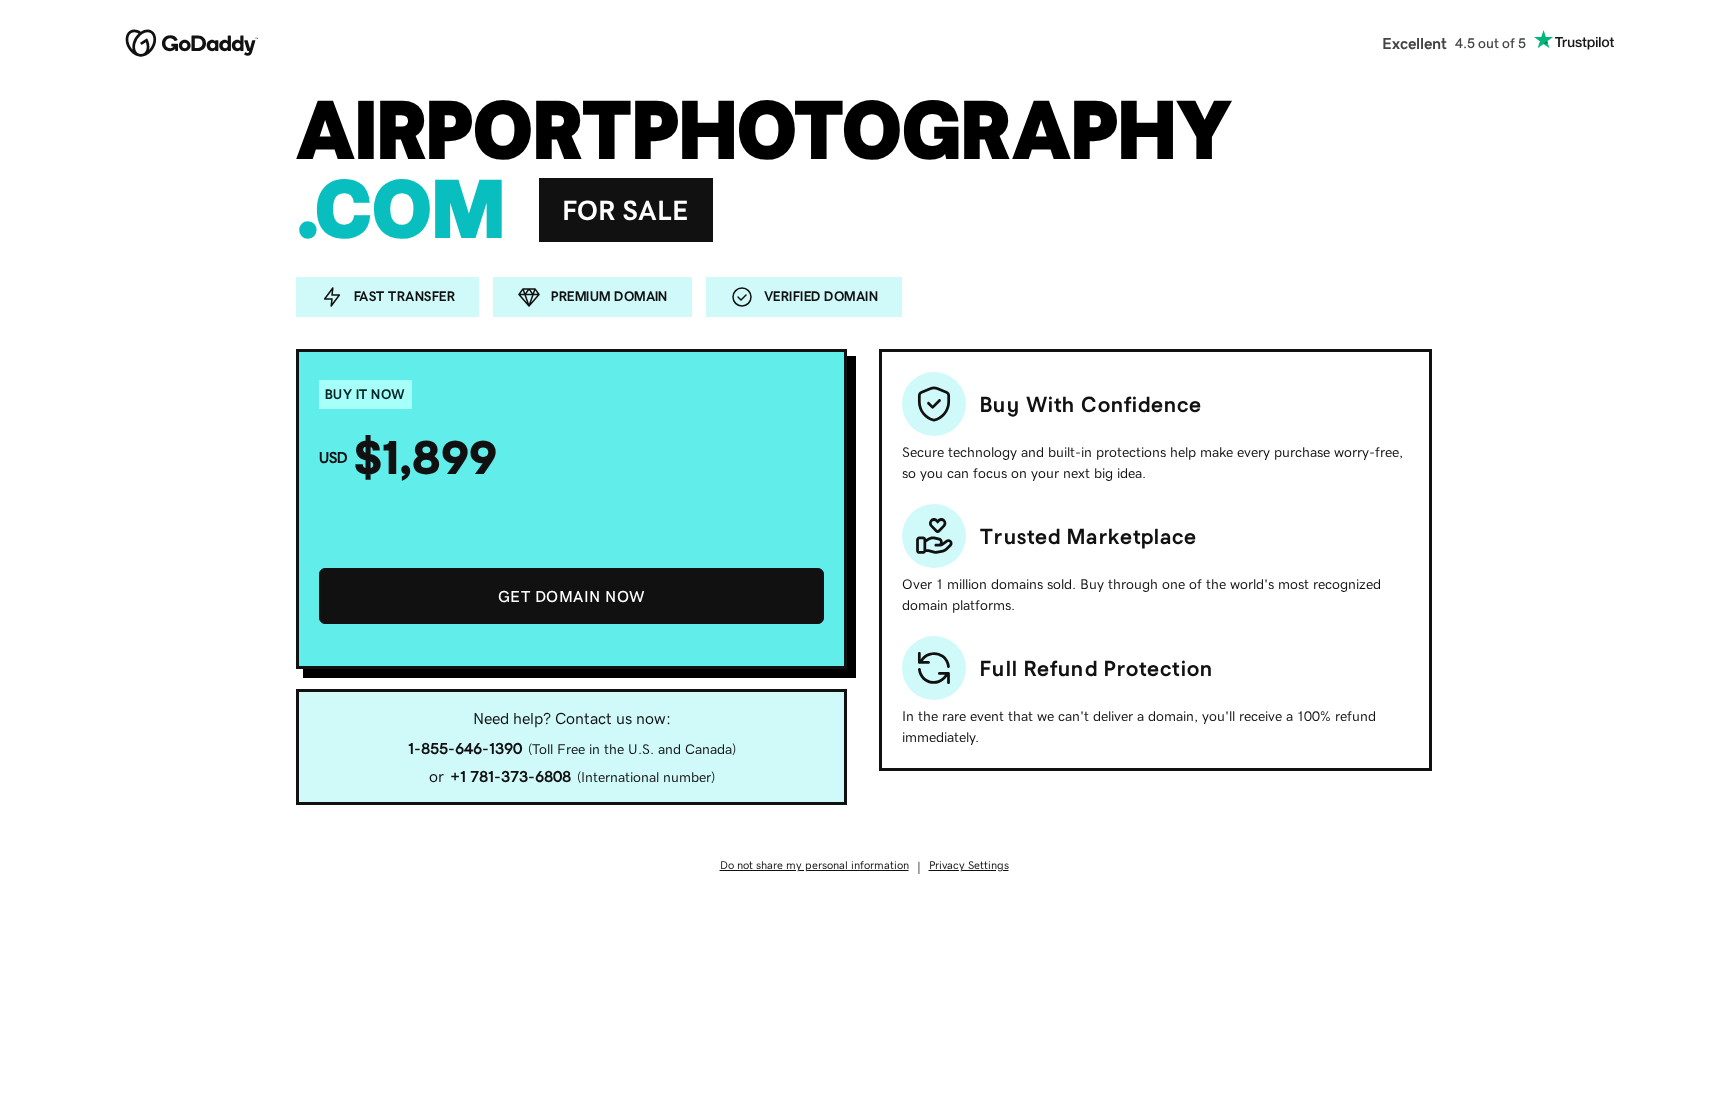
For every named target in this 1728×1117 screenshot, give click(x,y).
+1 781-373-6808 (510, 776)
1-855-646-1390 (465, 748)
